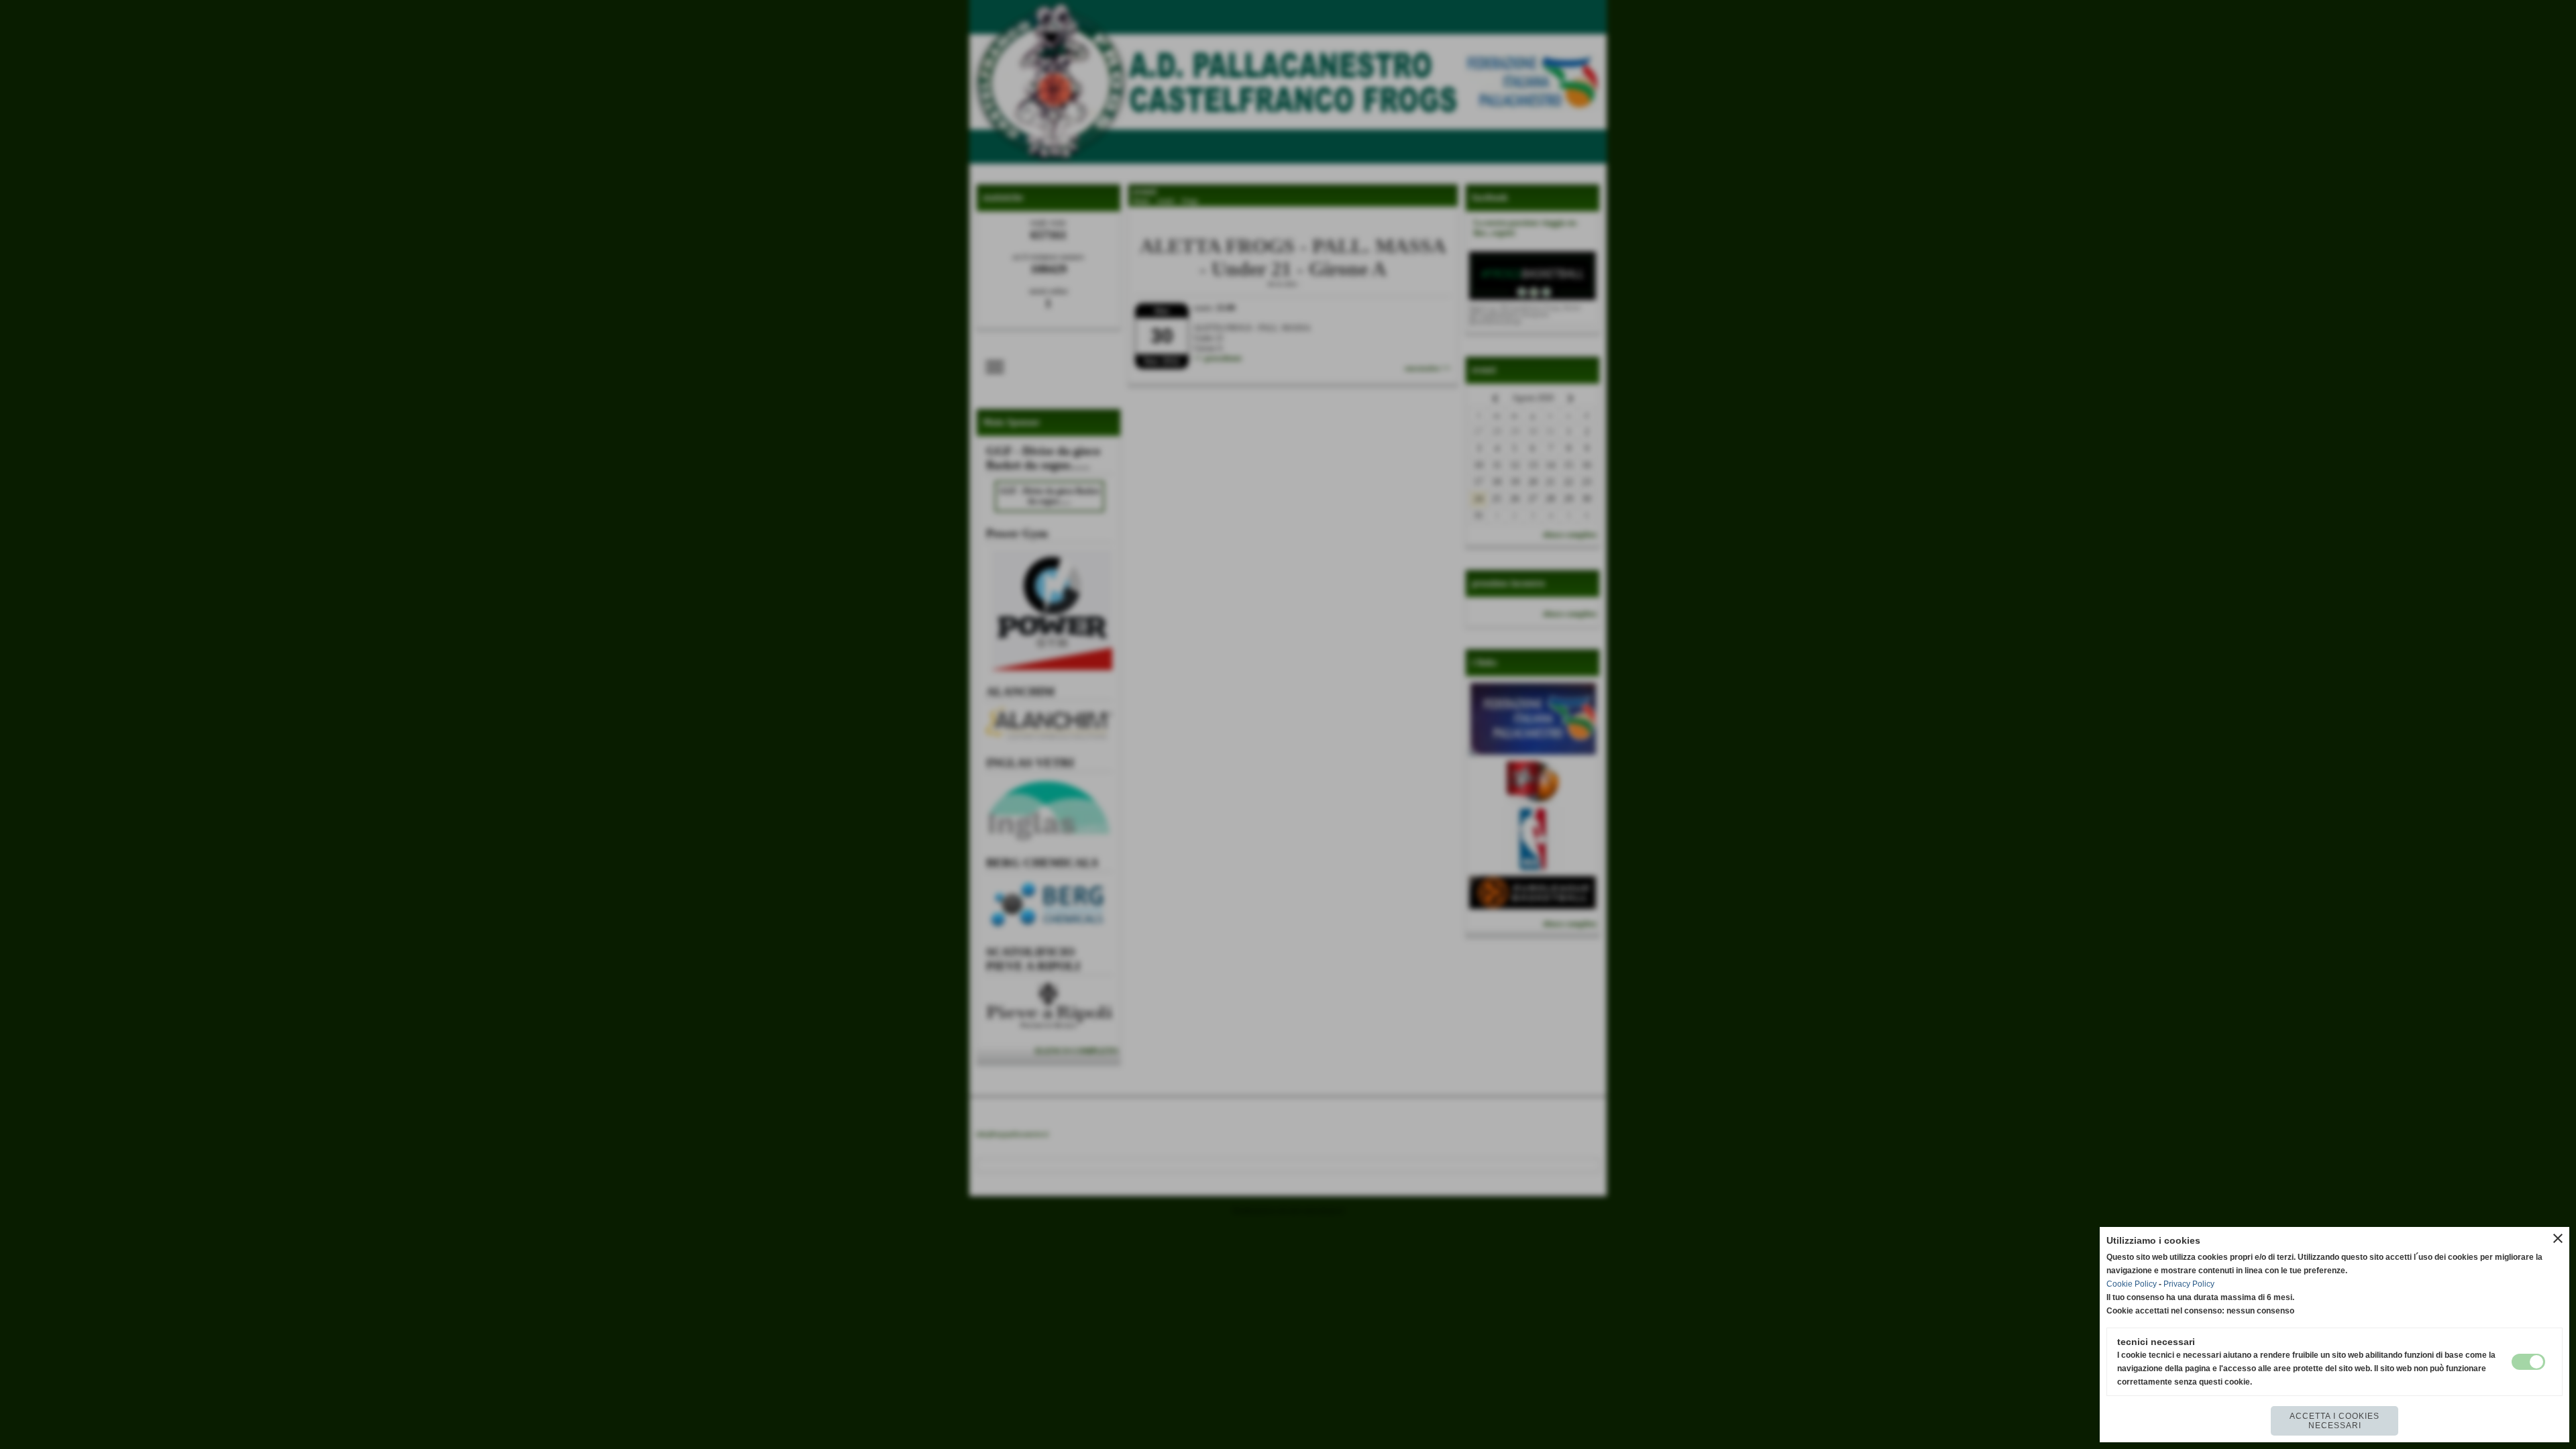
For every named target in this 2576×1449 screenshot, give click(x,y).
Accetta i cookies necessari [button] (2334, 1421)
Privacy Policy (2189, 1284)
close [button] (2558, 1238)
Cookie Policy (2132, 1284)
